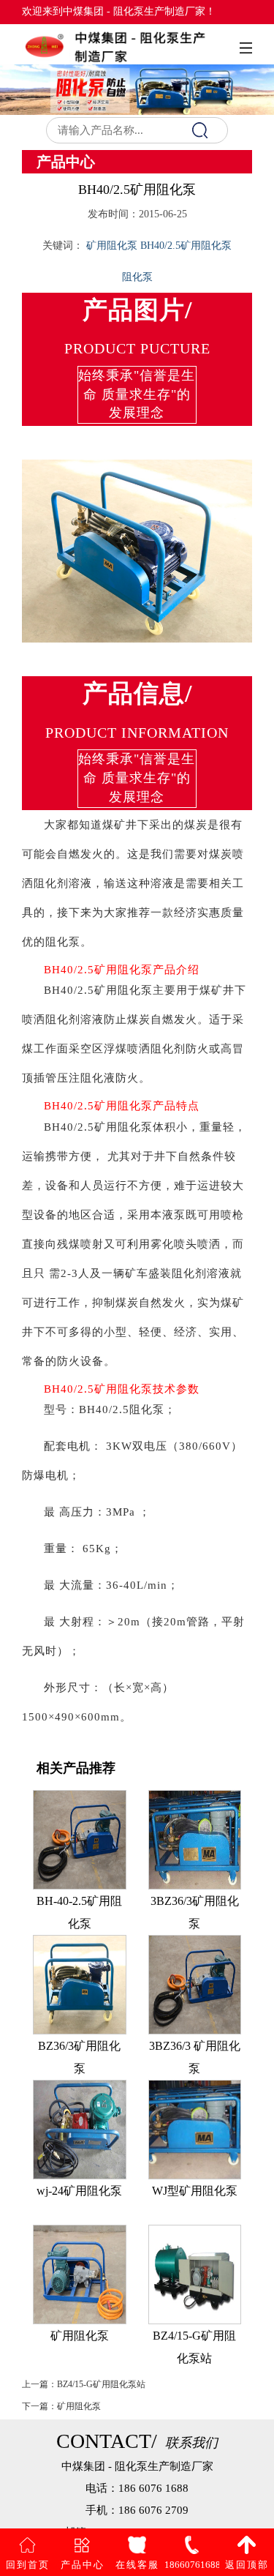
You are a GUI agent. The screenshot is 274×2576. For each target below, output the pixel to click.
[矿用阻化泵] (80, 2273)
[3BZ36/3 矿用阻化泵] (195, 1984)
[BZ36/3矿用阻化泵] (80, 1984)
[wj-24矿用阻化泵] (80, 2128)
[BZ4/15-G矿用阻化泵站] (195, 2273)
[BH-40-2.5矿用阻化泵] (80, 1839)
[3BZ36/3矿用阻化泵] (195, 1839)
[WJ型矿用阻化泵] (195, 2128)
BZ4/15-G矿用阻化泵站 (101, 2384)
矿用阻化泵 (79, 2406)
